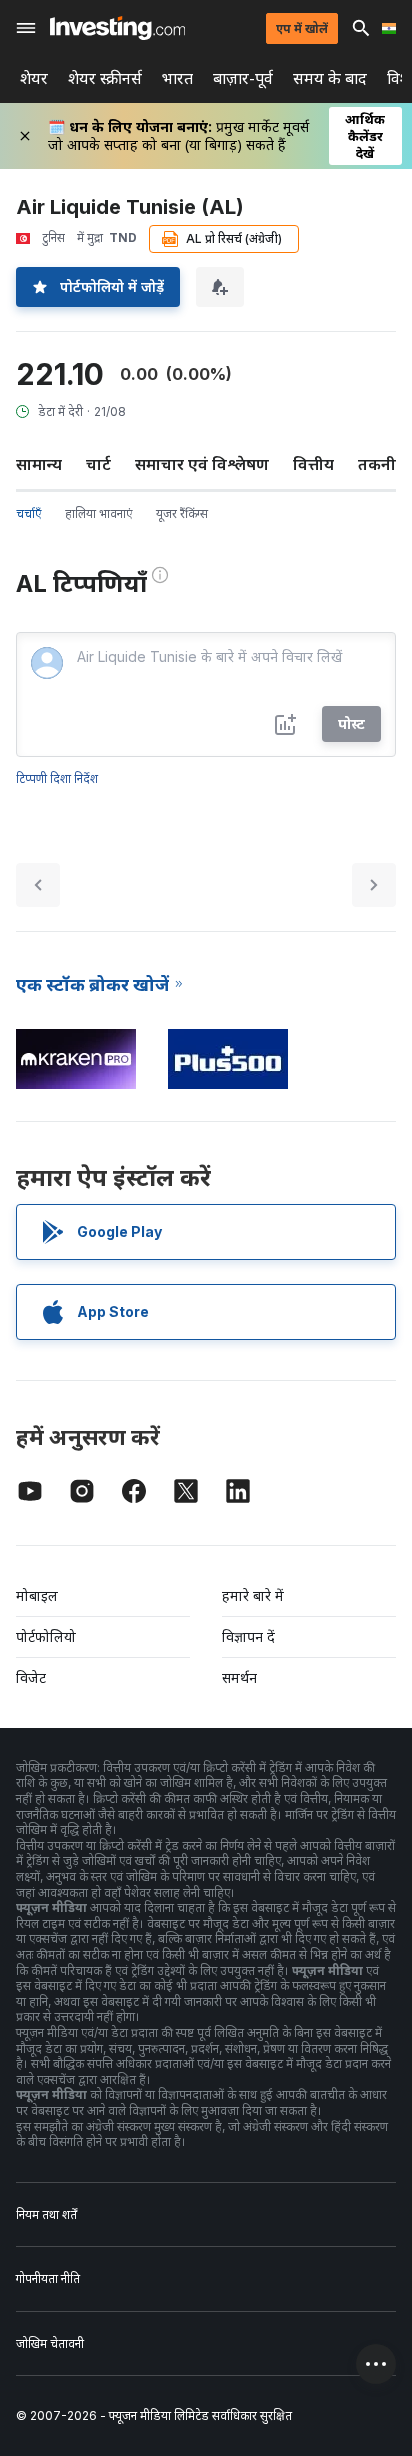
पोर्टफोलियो (46, 1636)
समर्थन (239, 1677)
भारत (177, 78)
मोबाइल (37, 1595)
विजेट (31, 1677)
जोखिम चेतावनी (50, 2343)
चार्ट (98, 464)
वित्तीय (313, 464)
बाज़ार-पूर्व (243, 78)
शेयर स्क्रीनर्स (105, 78)
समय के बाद (330, 78)
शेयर (34, 78)
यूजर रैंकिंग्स (182, 513)
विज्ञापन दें (248, 1636)
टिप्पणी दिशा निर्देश (57, 778)
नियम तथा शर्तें (46, 2214)
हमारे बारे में (253, 1595)
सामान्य (39, 464)
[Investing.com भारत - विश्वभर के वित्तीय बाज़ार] (117, 28)
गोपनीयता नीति (48, 2278)
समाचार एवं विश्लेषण (202, 464)
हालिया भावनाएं (98, 513)
